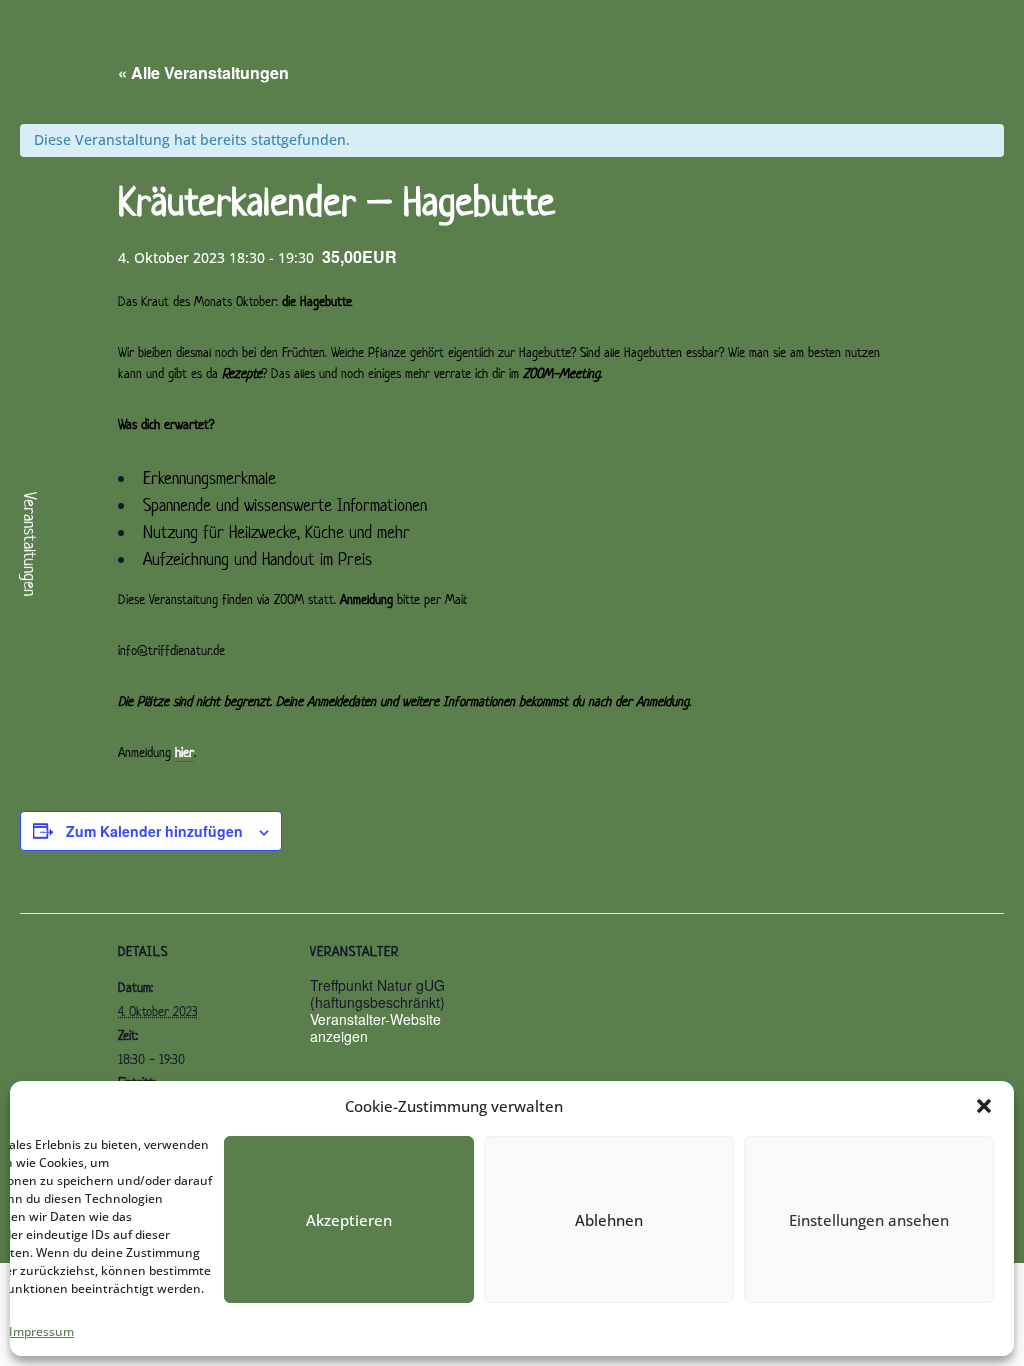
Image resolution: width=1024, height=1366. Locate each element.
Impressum (41, 1331)
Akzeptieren (349, 1220)
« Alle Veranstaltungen (203, 72)
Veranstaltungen (31, 544)
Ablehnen (609, 1220)
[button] (984, 1106)
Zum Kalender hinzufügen (154, 831)
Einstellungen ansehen (869, 1220)
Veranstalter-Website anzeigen (375, 1027)
